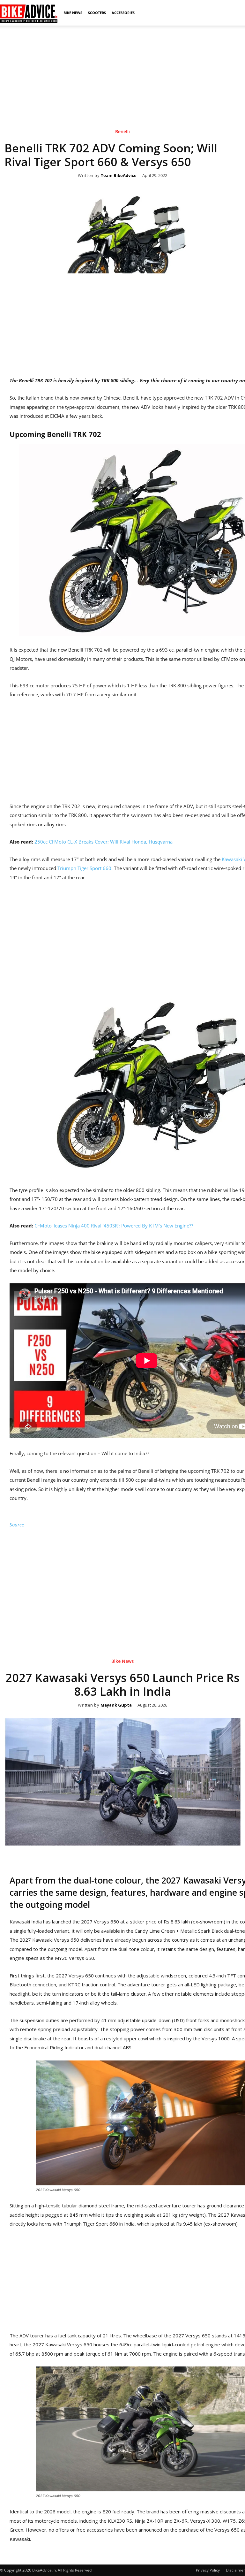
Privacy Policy (208, 2570)
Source (17, 1525)
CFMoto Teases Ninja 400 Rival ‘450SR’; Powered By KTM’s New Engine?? (114, 1226)
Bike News (73, 13)
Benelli (122, 132)
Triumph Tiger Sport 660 (84, 868)
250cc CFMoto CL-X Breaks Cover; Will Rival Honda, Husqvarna (104, 842)
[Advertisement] (122, 70)
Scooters (97, 13)
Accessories (123, 13)
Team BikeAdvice (119, 176)
